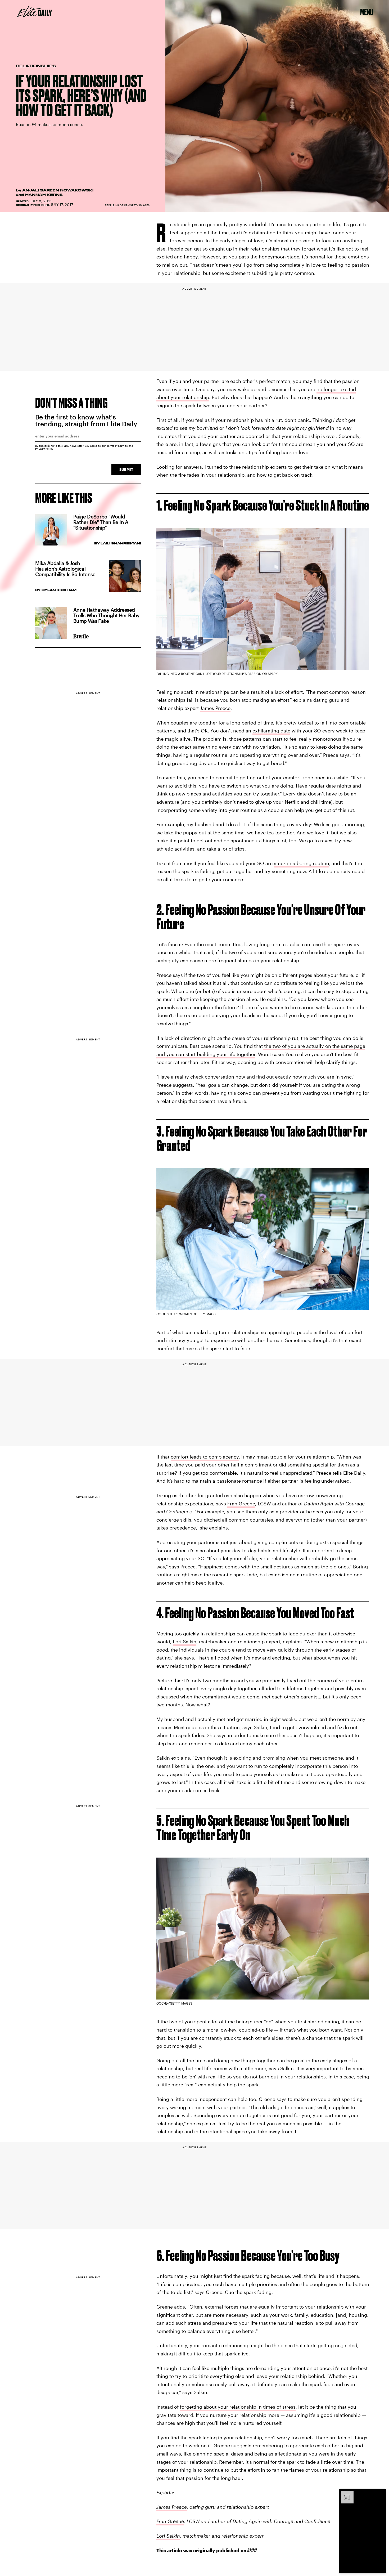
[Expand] (345, 2493)
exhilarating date (271, 731)
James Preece (215, 708)
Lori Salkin (185, 1642)
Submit (126, 469)
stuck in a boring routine (301, 863)
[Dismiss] (381, 2493)
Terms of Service (117, 446)
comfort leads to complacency (205, 1457)
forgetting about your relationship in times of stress (238, 2407)
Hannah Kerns (44, 195)
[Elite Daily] (35, 12)
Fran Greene (241, 1504)
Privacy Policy (44, 449)
